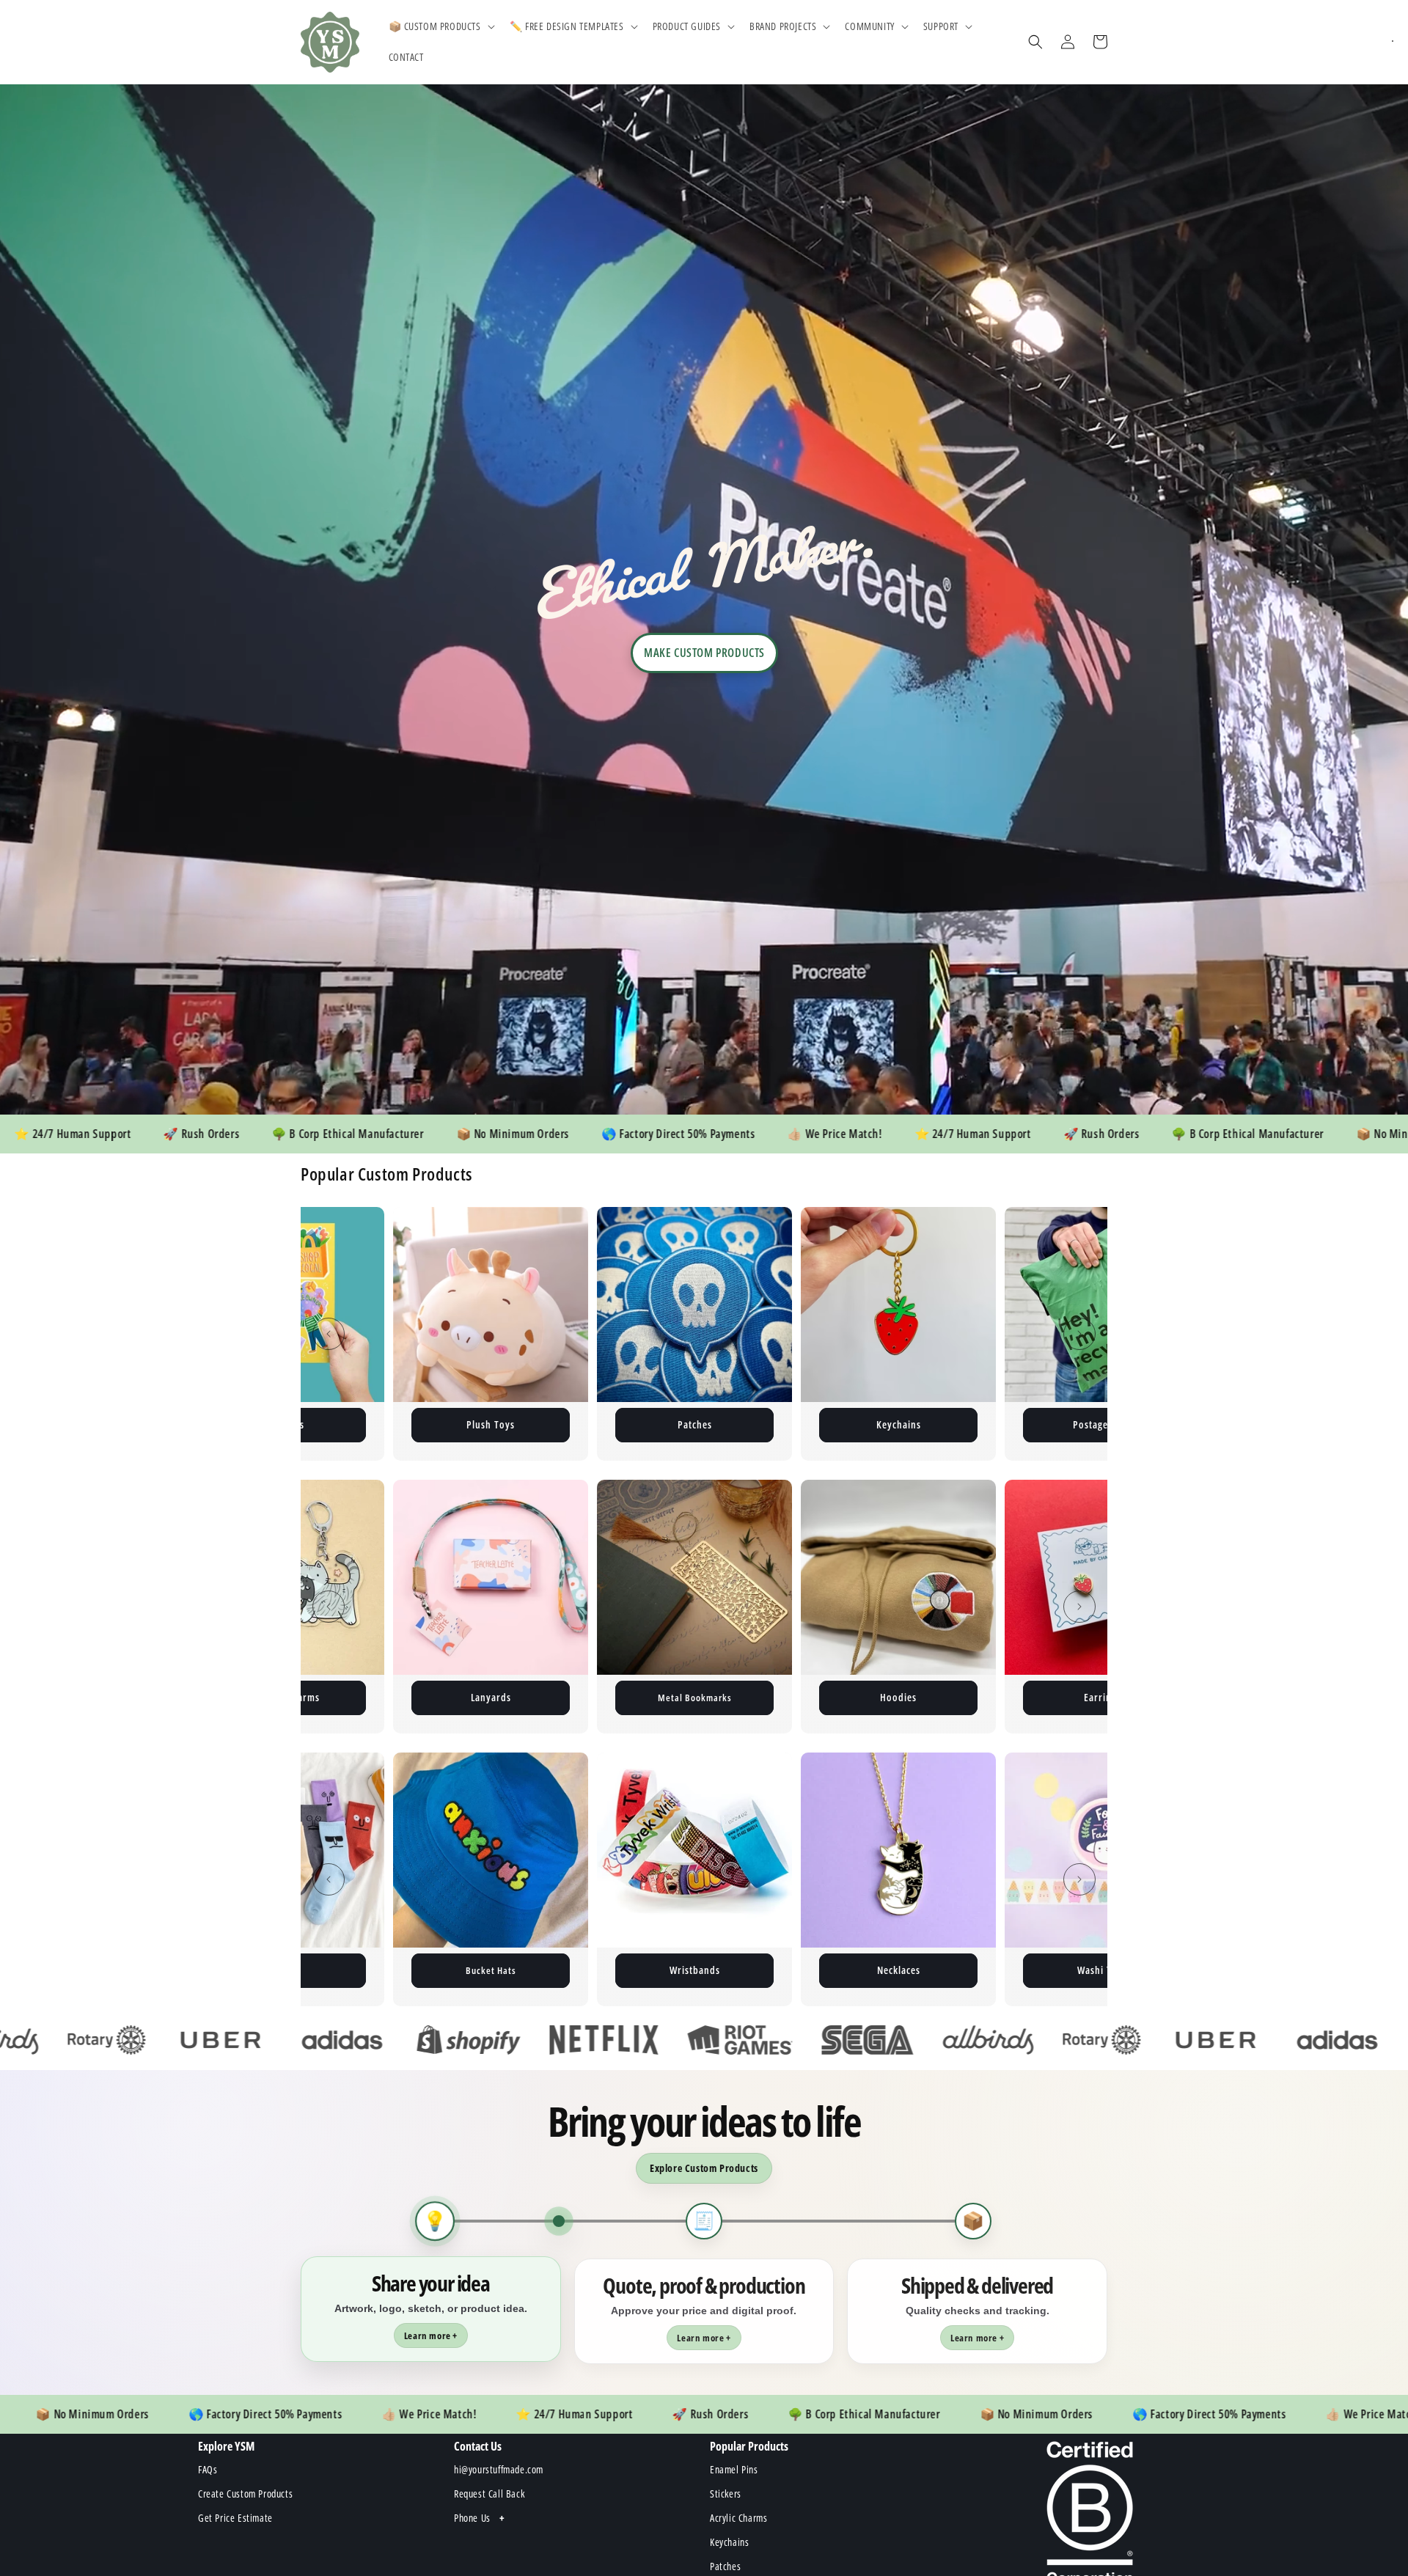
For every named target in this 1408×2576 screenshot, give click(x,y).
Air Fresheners (898, 1697)
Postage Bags (491, 1424)
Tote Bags (1103, 1697)
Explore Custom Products (704, 2168)
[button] (440, 26)
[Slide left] (329, 1334)
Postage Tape (899, 1424)
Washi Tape (491, 1970)
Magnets (695, 1424)
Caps (694, 1970)
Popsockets (898, 1970)
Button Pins (1102, 1424)
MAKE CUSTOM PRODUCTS (704, 653)
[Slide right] (1079, 1334)
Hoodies (491, 1697)
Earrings (695, 1697)
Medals (1103, 1970)
